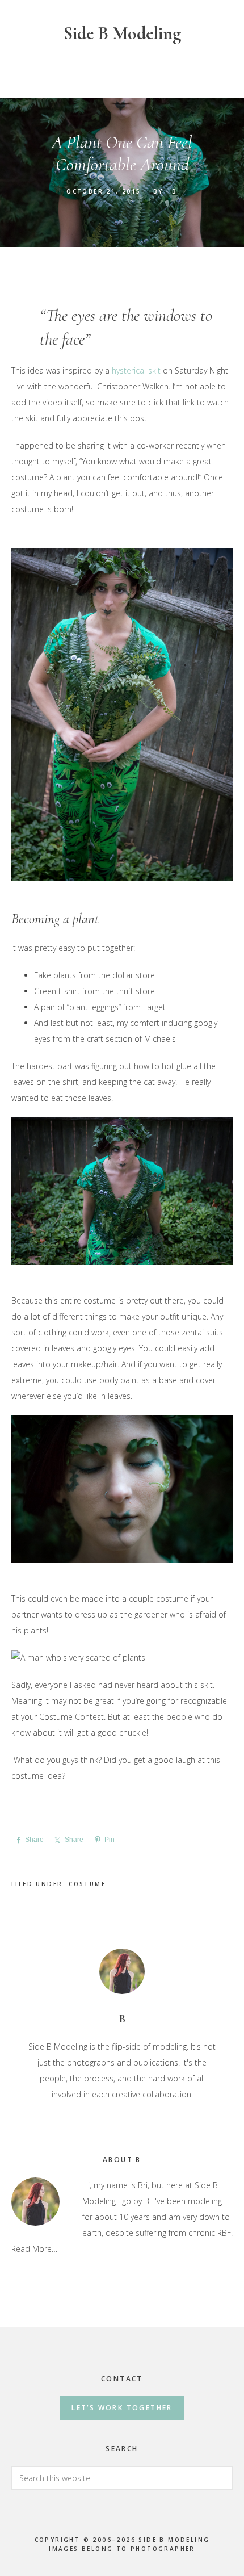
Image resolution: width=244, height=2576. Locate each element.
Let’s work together (122, 2408)
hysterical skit (136, 370)
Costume (87, 1884)
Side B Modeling (122, 33)
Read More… (34, 2249)
